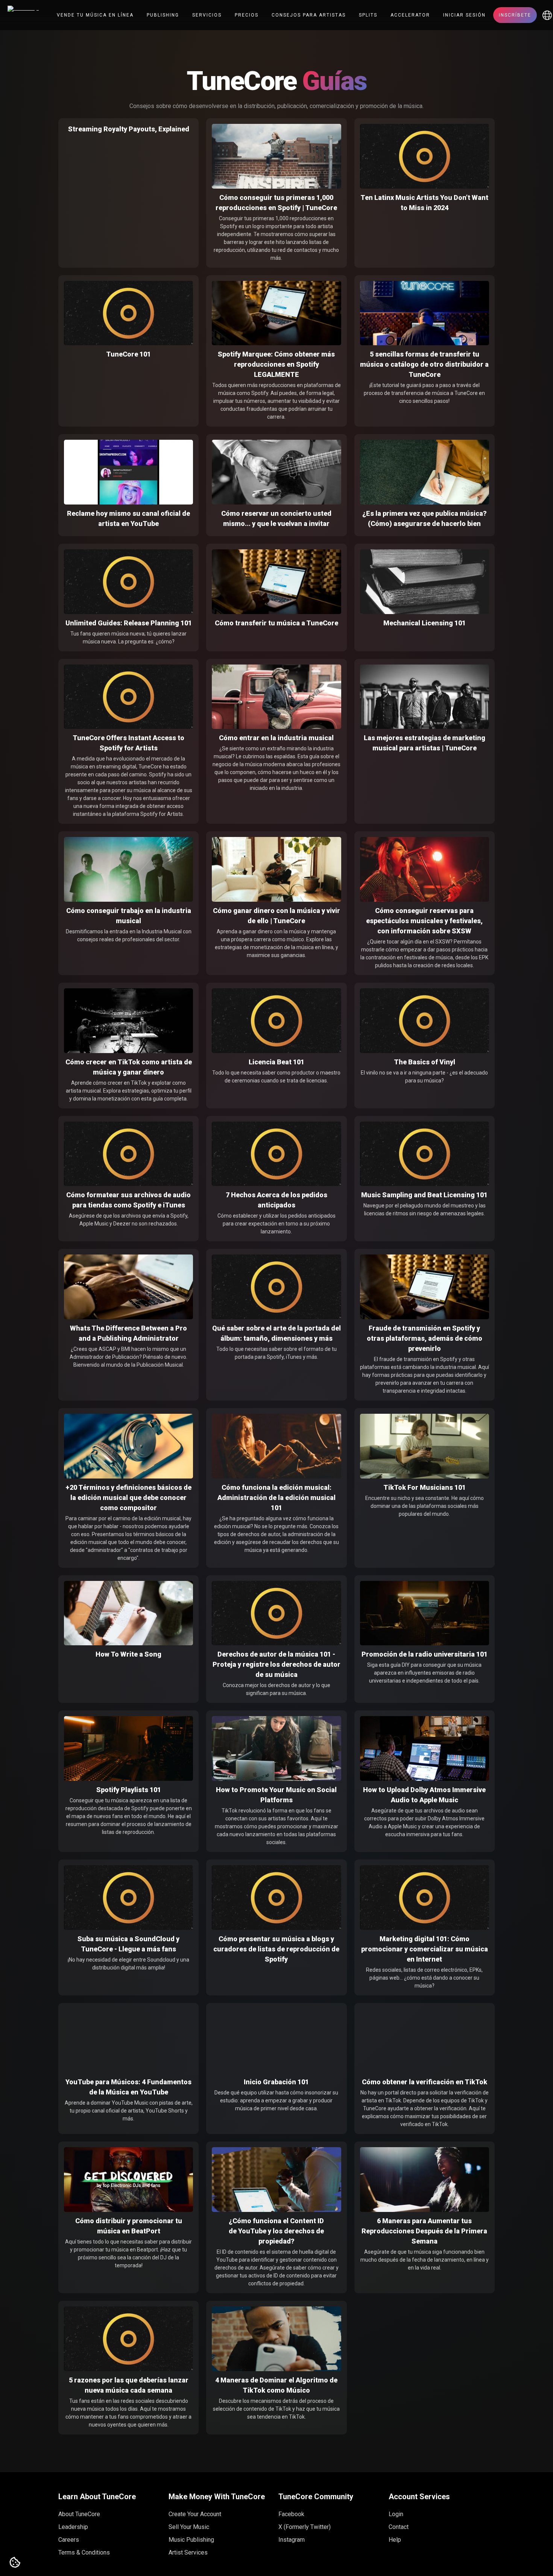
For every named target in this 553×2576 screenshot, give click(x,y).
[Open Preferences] (15, 2563)
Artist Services (188, 2552)
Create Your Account (195, 2514)
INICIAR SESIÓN (464, 15)
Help (395, 2540)
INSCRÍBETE (515, 15)
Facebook (291, 2514)
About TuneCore (79, 2514)
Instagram (292, 2540)
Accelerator (410, 15)
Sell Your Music (189, 2527)
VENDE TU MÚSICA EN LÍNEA (95, 15)
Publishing (163, 15)
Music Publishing (191, 2540)
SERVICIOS (207, 15)
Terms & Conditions (84, 2552)
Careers (69, 2540)
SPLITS (368, 15)
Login (396, 2514)
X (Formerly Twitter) (305, 2527)
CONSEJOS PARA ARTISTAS (309, 15)
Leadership (73, 2527)
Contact (399, 2527)
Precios (247, 15)
